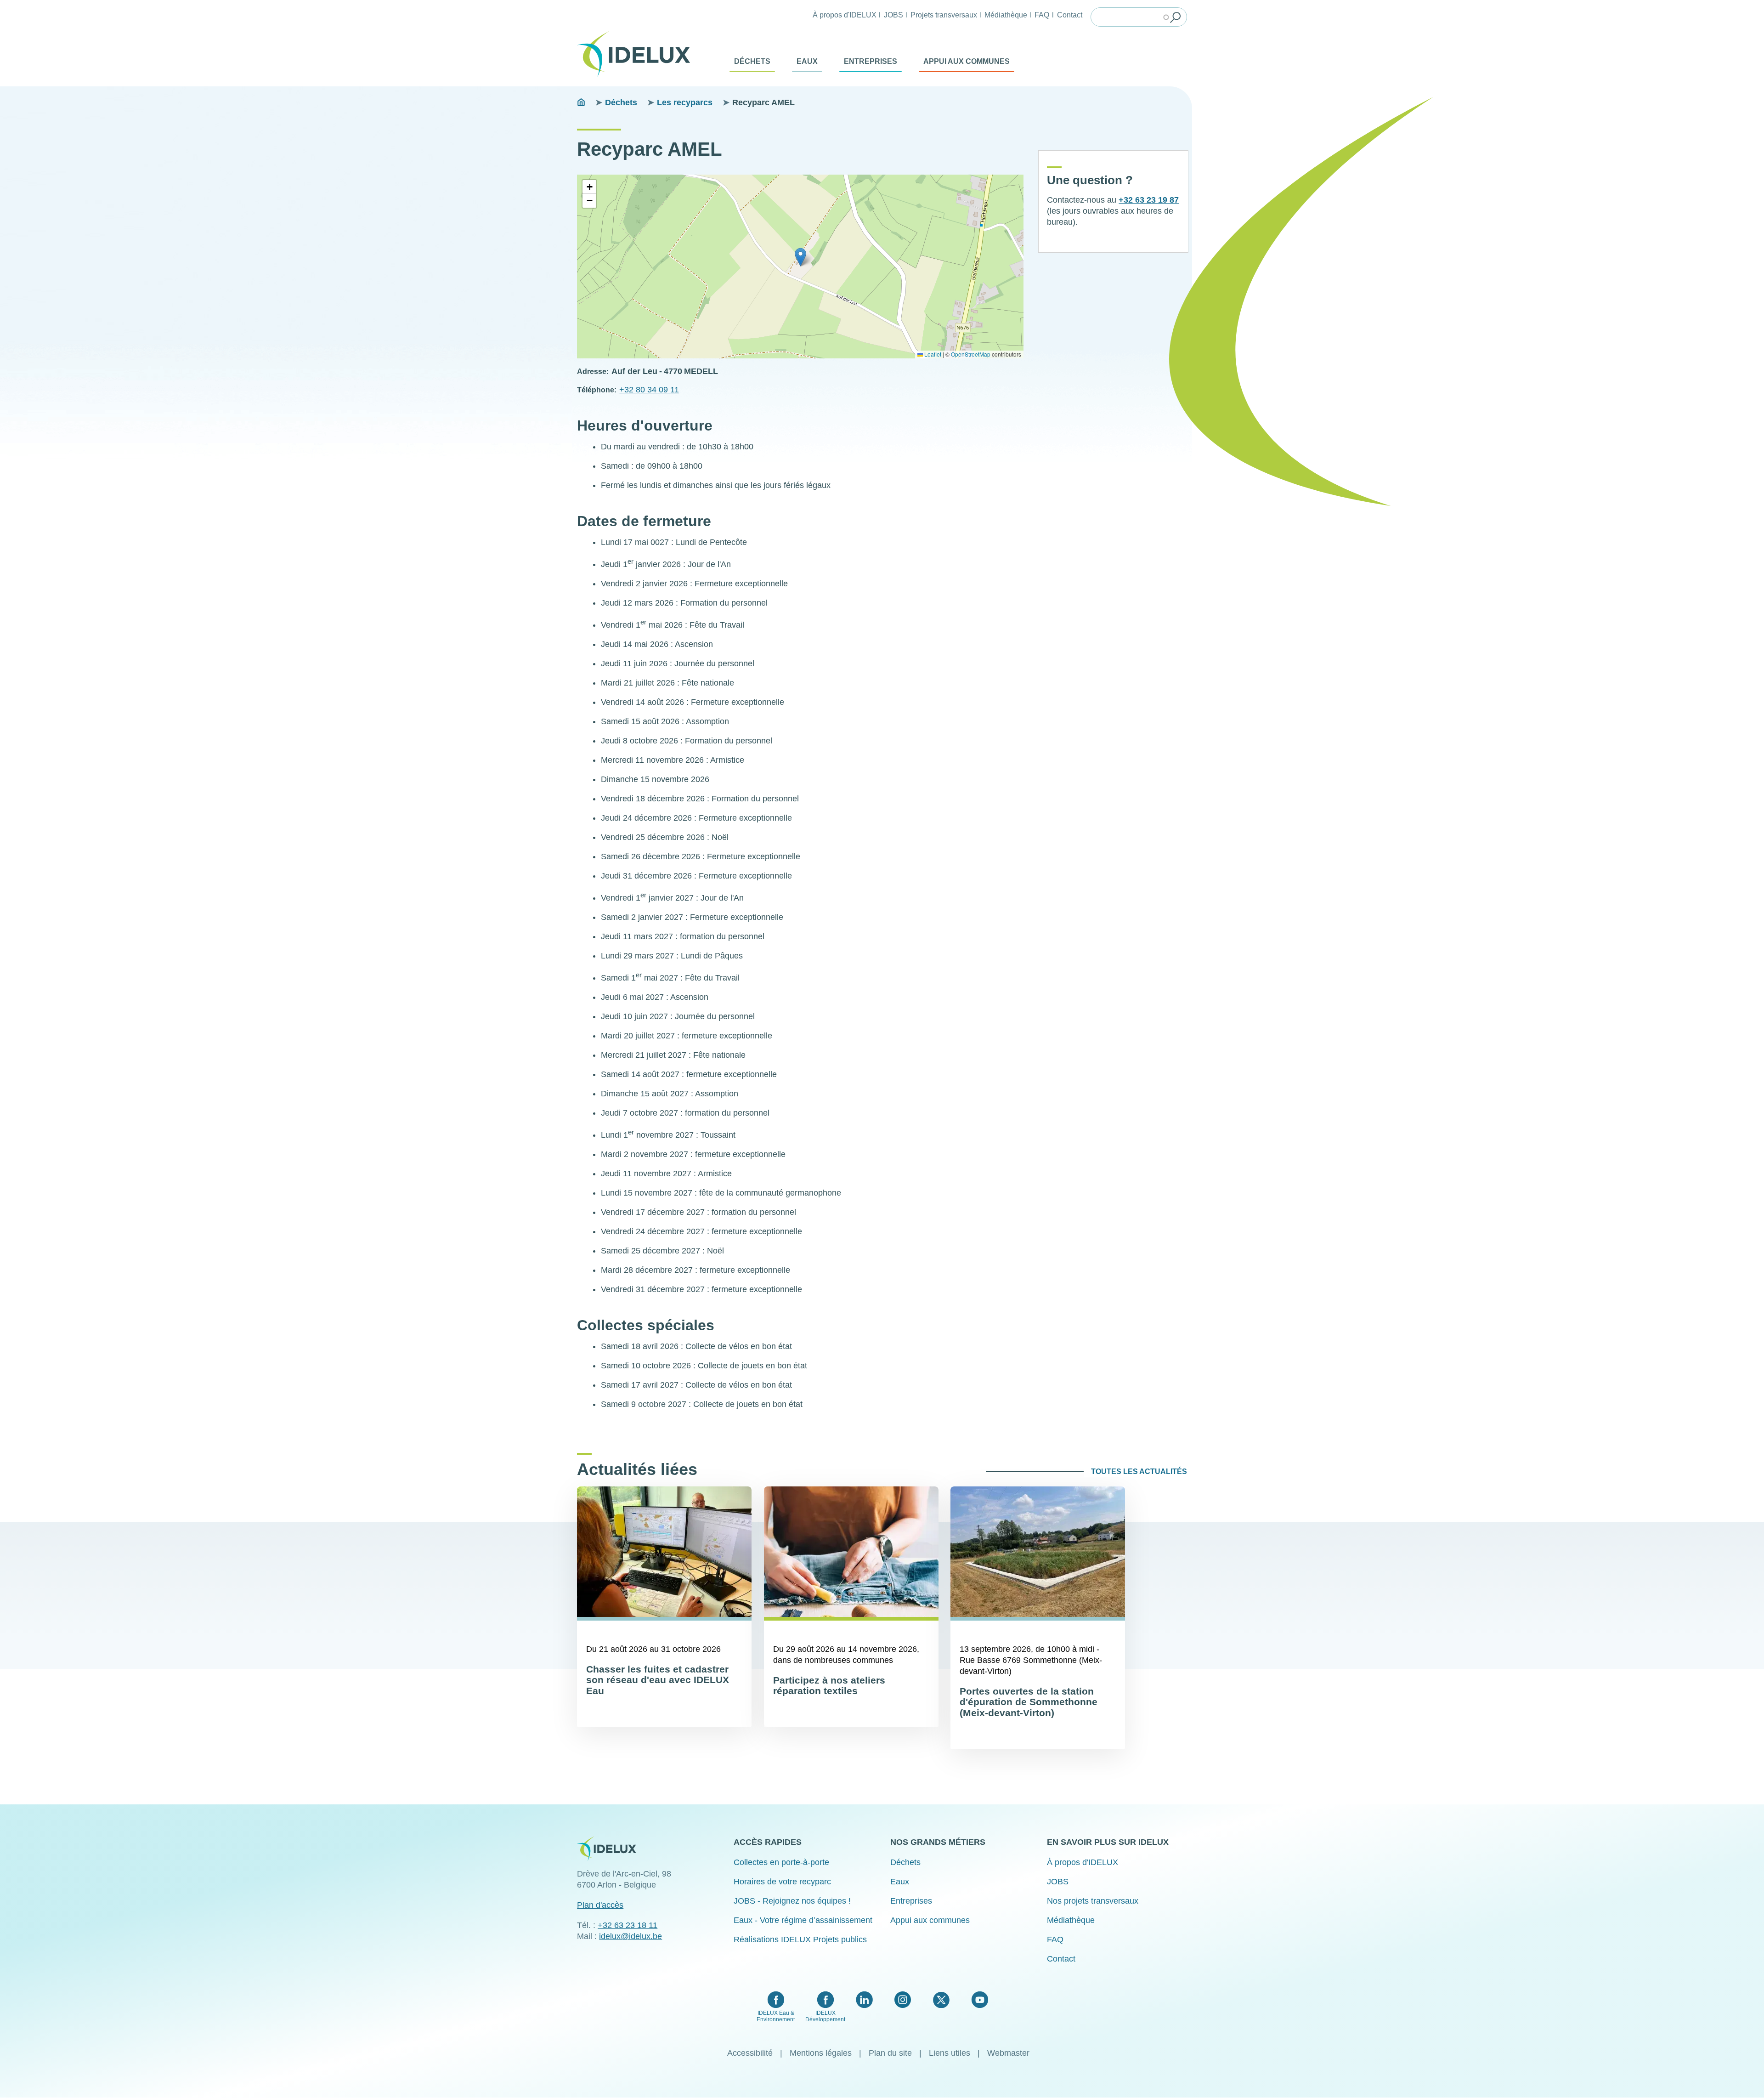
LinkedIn (864, 2000)
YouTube (980, 2000)
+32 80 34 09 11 (649, 390)
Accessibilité (750, 2053)
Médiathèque (1006, 15)
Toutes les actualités (1139, 1471)
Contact (1070, 15)
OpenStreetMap (971, 354)
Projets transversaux (944, 15)
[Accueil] (637, 54)
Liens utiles (950, 2053)
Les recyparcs (685, 102)
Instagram (903, 2000)
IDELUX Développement (825, 2016)
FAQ (1042, 15)
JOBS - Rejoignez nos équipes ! (792, 1901)
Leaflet (932, 354)
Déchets (752, 61)
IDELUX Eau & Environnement (776, 2016)
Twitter (941, 2000)
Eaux (807, 61)
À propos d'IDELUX (845, 15)
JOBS (893, 15)
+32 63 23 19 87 (1149, 200)
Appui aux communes (967, 61)
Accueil (581, 102)
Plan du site (890, 2053)
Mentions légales (821, 2053)
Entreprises (871, 61)
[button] (800, 257)
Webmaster (1008, 2053)
